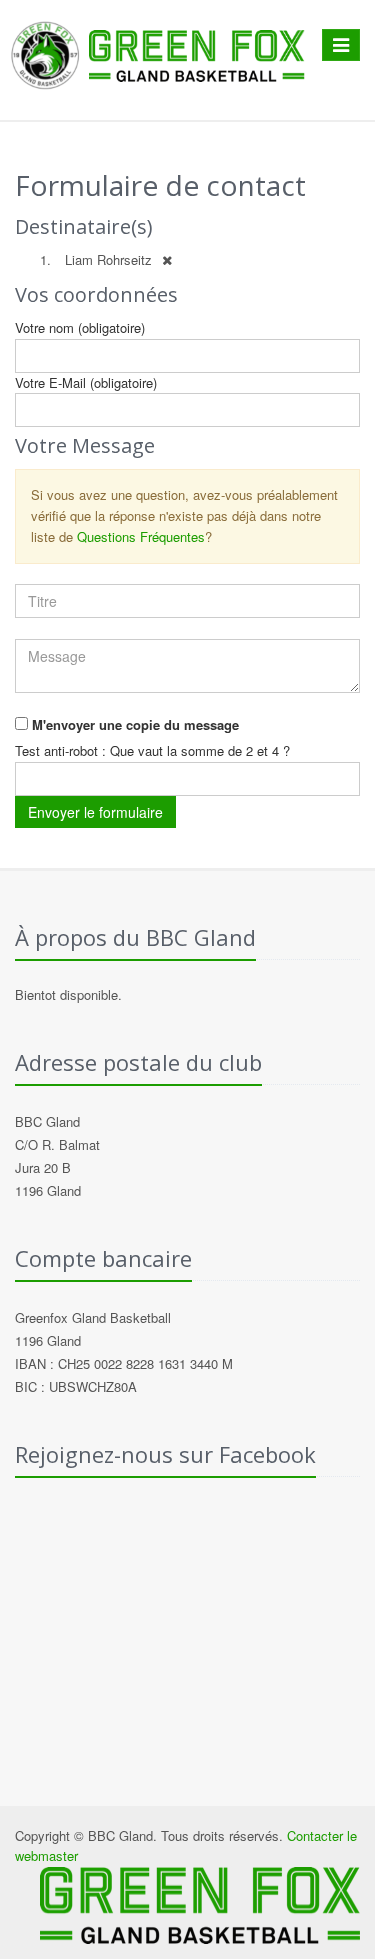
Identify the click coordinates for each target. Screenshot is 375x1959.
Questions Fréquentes (141, 536)
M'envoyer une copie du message (135, 724)
